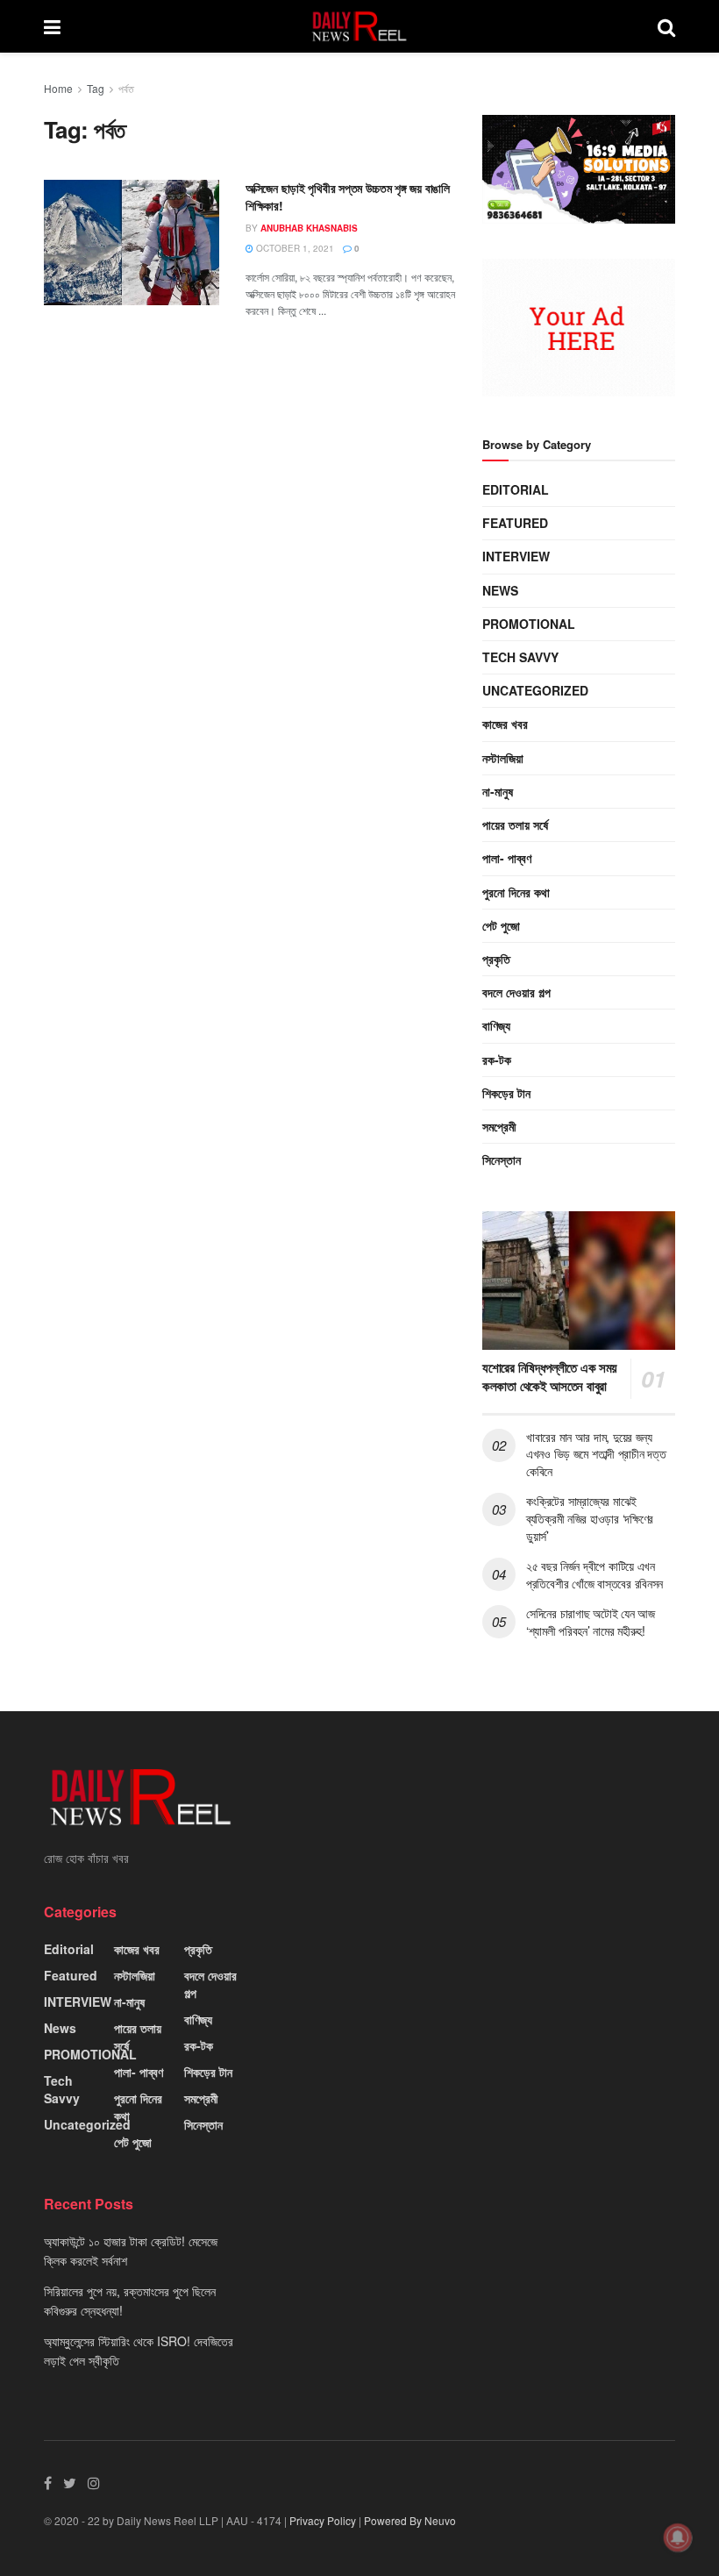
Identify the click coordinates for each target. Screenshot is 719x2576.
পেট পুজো (501, 925)
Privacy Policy (323, 2520)
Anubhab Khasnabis (309, 228)
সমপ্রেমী (499, 1126)
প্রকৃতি (496, 959)
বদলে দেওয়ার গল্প (516, 992)
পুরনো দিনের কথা (516, 892)
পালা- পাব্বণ (507, 858)
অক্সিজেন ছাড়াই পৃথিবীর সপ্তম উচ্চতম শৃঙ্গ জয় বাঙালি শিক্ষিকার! (348, 196)
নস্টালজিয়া (503, 758)
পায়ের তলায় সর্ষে (515, 824)
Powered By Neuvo (410, 2520)
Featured (515, 523)
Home (58, 88)
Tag (96, 88)
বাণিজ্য (496, 1025)
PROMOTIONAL (529, 624)
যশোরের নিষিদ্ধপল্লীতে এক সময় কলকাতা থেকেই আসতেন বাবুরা (550, 1377)
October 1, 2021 (294, 248)
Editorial (516, 489)
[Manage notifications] (678, 2537)
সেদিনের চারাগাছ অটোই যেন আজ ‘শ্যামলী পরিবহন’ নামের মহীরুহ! (591, 1622)
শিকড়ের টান (506, 1093)
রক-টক (497, 1060)
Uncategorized (535, 690)
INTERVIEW (516, 556)
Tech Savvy (520, 657)
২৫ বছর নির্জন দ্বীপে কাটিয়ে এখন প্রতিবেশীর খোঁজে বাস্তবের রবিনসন (594, 1574)
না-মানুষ (498, 791)
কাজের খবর (505, 724)
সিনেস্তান (502, 1160)
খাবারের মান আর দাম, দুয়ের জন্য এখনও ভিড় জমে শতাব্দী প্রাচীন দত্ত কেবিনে (596, 1454)
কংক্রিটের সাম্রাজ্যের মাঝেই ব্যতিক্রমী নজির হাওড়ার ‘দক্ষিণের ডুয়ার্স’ (590, 1518)
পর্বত (126, 88)
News (500, 590)
